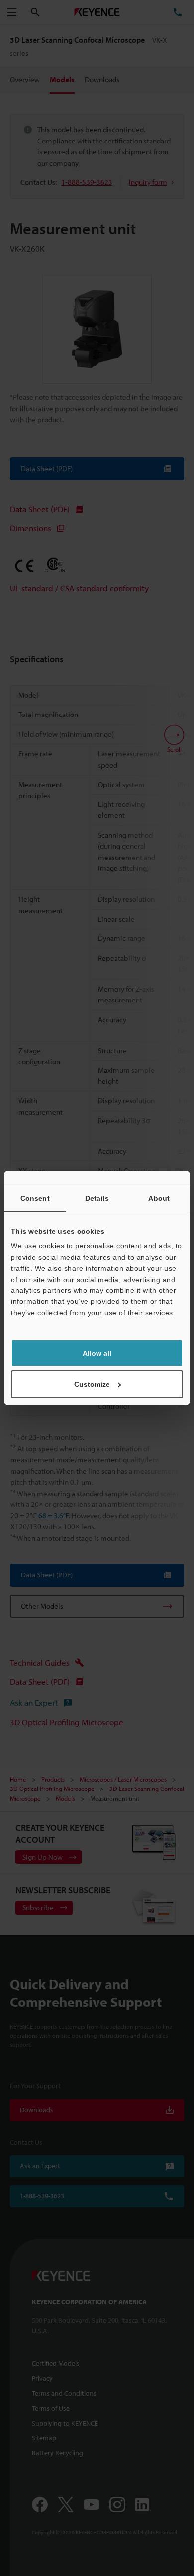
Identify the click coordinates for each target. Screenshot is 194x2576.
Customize (92, 1384)
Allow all (97, 1353)
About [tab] (159, 1198)
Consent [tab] (35, 1198)
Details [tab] (97, 1198)
